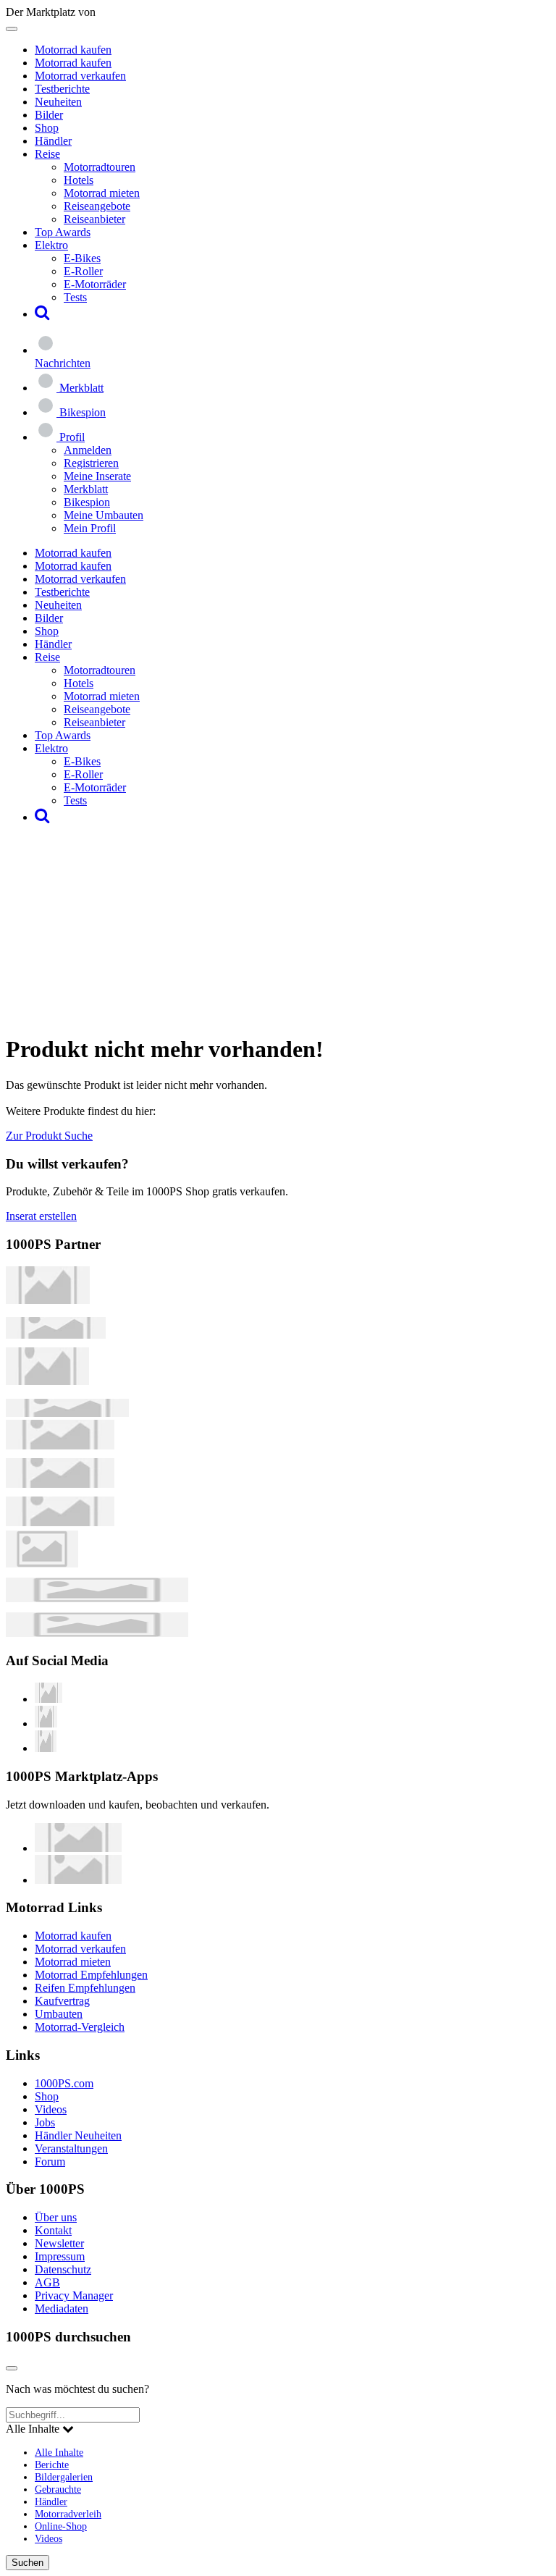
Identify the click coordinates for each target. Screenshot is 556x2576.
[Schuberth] (60, 1445)
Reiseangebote (97, 206)
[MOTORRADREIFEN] (56, 1335)
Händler (53, 141)
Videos (51, 2109)
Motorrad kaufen (73, 50)
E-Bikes (82, 258)
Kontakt (53, 2230)
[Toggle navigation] (12, 29)
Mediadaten (62, 2308)
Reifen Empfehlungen (85, 1988)
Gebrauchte (58, 2489)
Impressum (60, 2256)
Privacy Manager (74, 2295)
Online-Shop (61, 2526)
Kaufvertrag (62, 2001)
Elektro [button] (51, 245)
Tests (75, 297)
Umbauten (59, 2014)
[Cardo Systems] (60, 1522)
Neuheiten (58, 102)
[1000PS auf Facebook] (46, 1723)
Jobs (45, 2122)
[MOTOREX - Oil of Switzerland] (48, 1300)
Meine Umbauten (104, 515)
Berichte (52, 2465)
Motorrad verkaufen (80, 76)
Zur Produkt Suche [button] (49, 1136)
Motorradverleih (68, 2514)
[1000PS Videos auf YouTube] (49, 1699)
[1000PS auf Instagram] (46, 1748)
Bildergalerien (64, 2477)
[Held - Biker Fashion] (47, 1381)
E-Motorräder (95, 284)
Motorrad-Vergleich (80, 2027)
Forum (50, 2162)
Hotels (79, 180)
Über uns (56, 2217)
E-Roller (83, 271)
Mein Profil (90, 528)
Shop (47, 128)
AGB (47, 2282)
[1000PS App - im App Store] (78, 1848)
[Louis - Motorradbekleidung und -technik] (42, 1563)
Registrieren (91, 463)
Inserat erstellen (41, 1216)
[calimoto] (60, 1484)
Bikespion (87, 502)
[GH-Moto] (67, 1413)
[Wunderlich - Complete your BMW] (97, 1633)
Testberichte (62, 89)
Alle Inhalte (59, 2452)
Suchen (28, 2563)
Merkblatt (86, 489)
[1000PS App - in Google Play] (78, 1880)
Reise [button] (47, 154)
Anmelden (88, 450)
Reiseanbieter (94, 219)
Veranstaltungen (71, 2148)
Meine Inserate (97, 476)
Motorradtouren (100, 167)
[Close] (12, 2368)
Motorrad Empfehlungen (91, 1975)
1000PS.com (64, 2083)
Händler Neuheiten (78, 2135)
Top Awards (63, 232)
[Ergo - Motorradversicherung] (97, 1598)
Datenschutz (63, 2269)
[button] (42, 314)
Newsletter (59, 2243)
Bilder (49, 115)
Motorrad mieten (102, 193)
